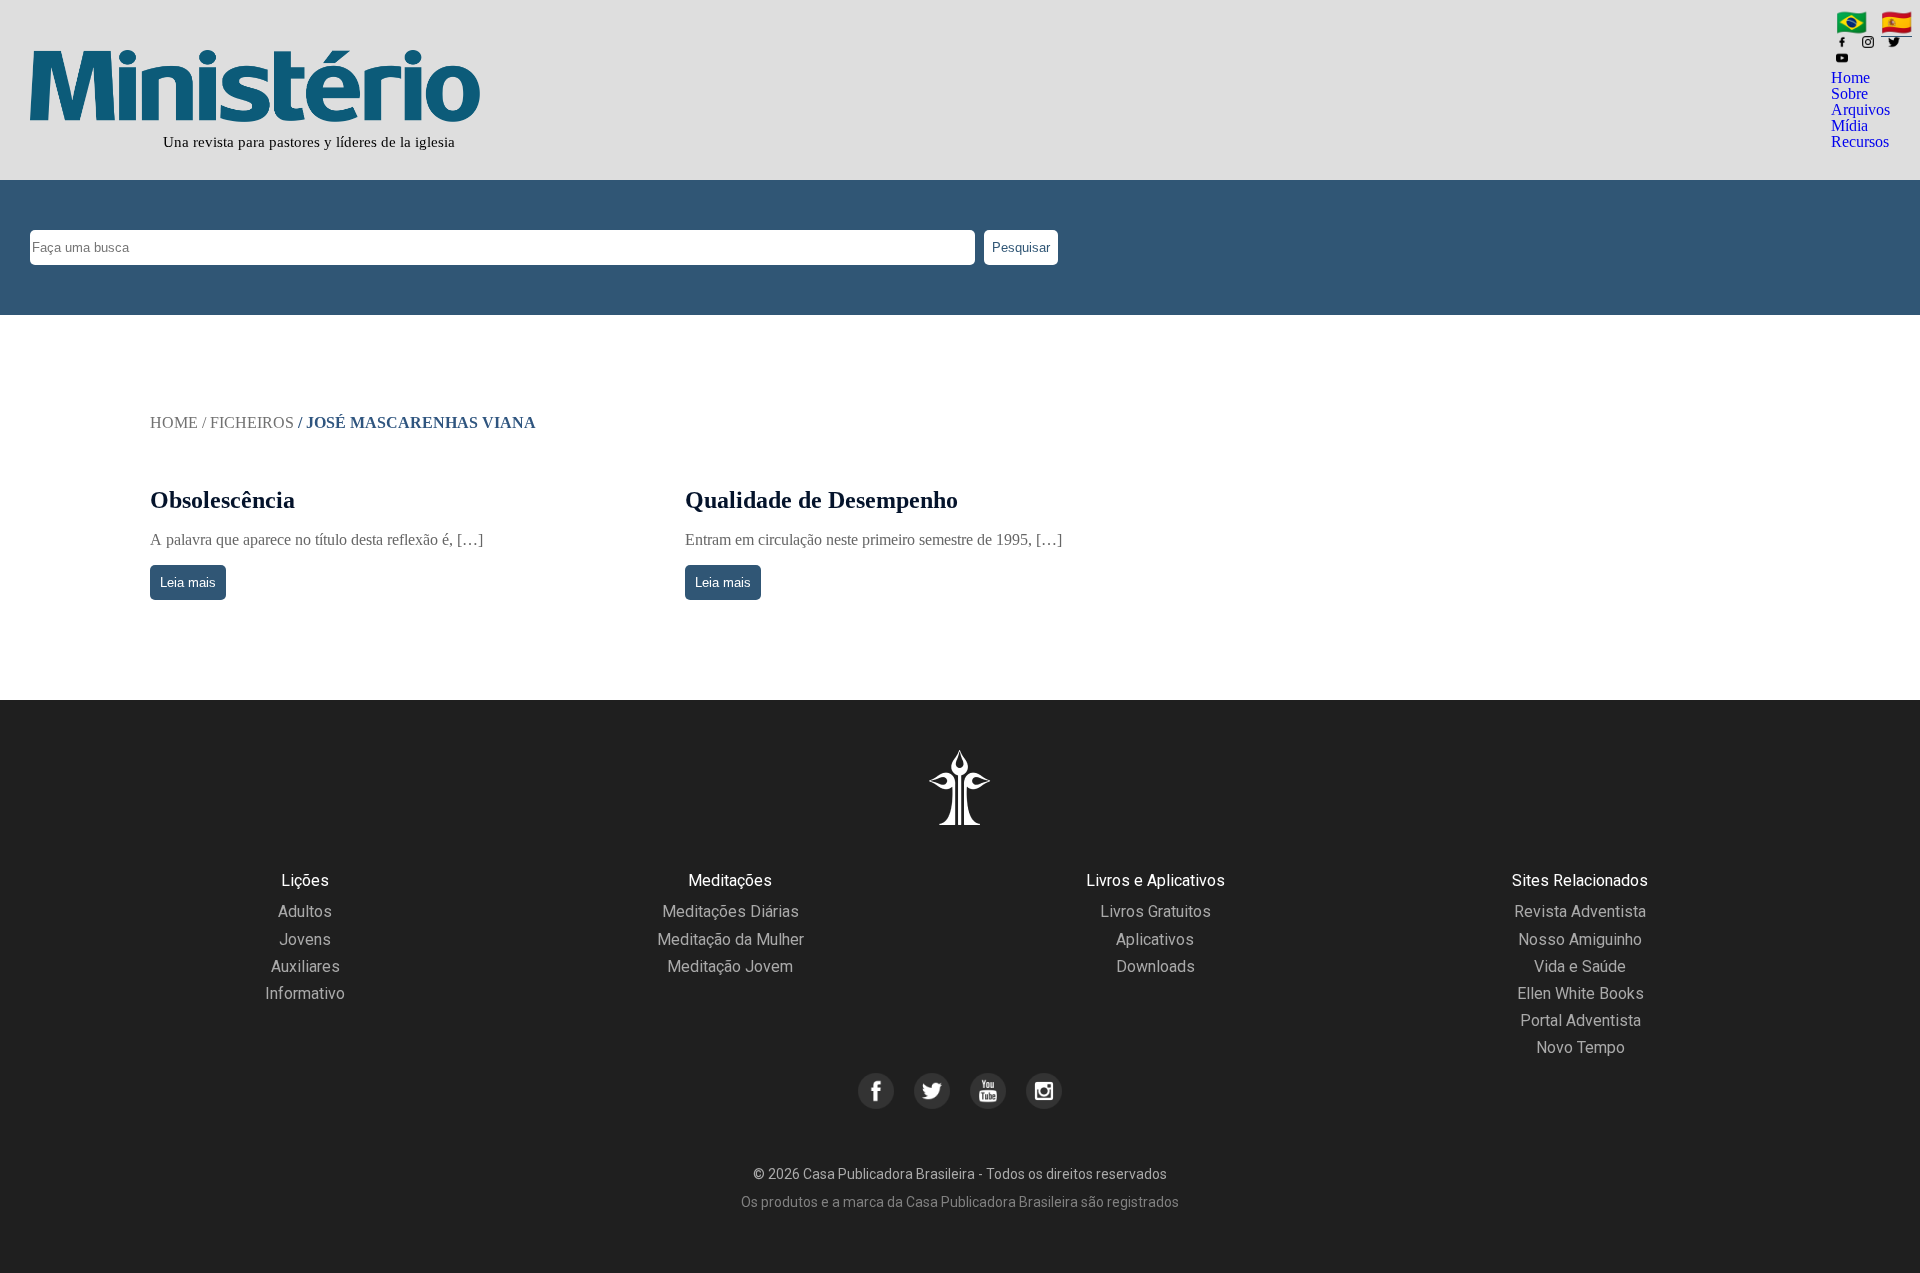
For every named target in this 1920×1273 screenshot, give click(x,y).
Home (1850, 77)
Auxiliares (305, 966)
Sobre (1849, 93)
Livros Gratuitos (1155, 911)
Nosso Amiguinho (1580, 939)
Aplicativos (1155, 939)
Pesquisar (1021, 247)
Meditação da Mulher (730, 939)
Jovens (305, 939)
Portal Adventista (1580, 1020)
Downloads (1155, 966)
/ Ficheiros (248, 422)
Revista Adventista (1580, 911)
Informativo (305, 993)
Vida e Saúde (1580, 966)
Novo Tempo (1580, 1047)
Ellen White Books (1580, 993)
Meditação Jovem (730, 966)
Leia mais (188, 582)
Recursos (1860, 141)
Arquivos (1860, 109)
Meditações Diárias (730, 911)
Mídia (1849, 125)
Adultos (305, 911)
